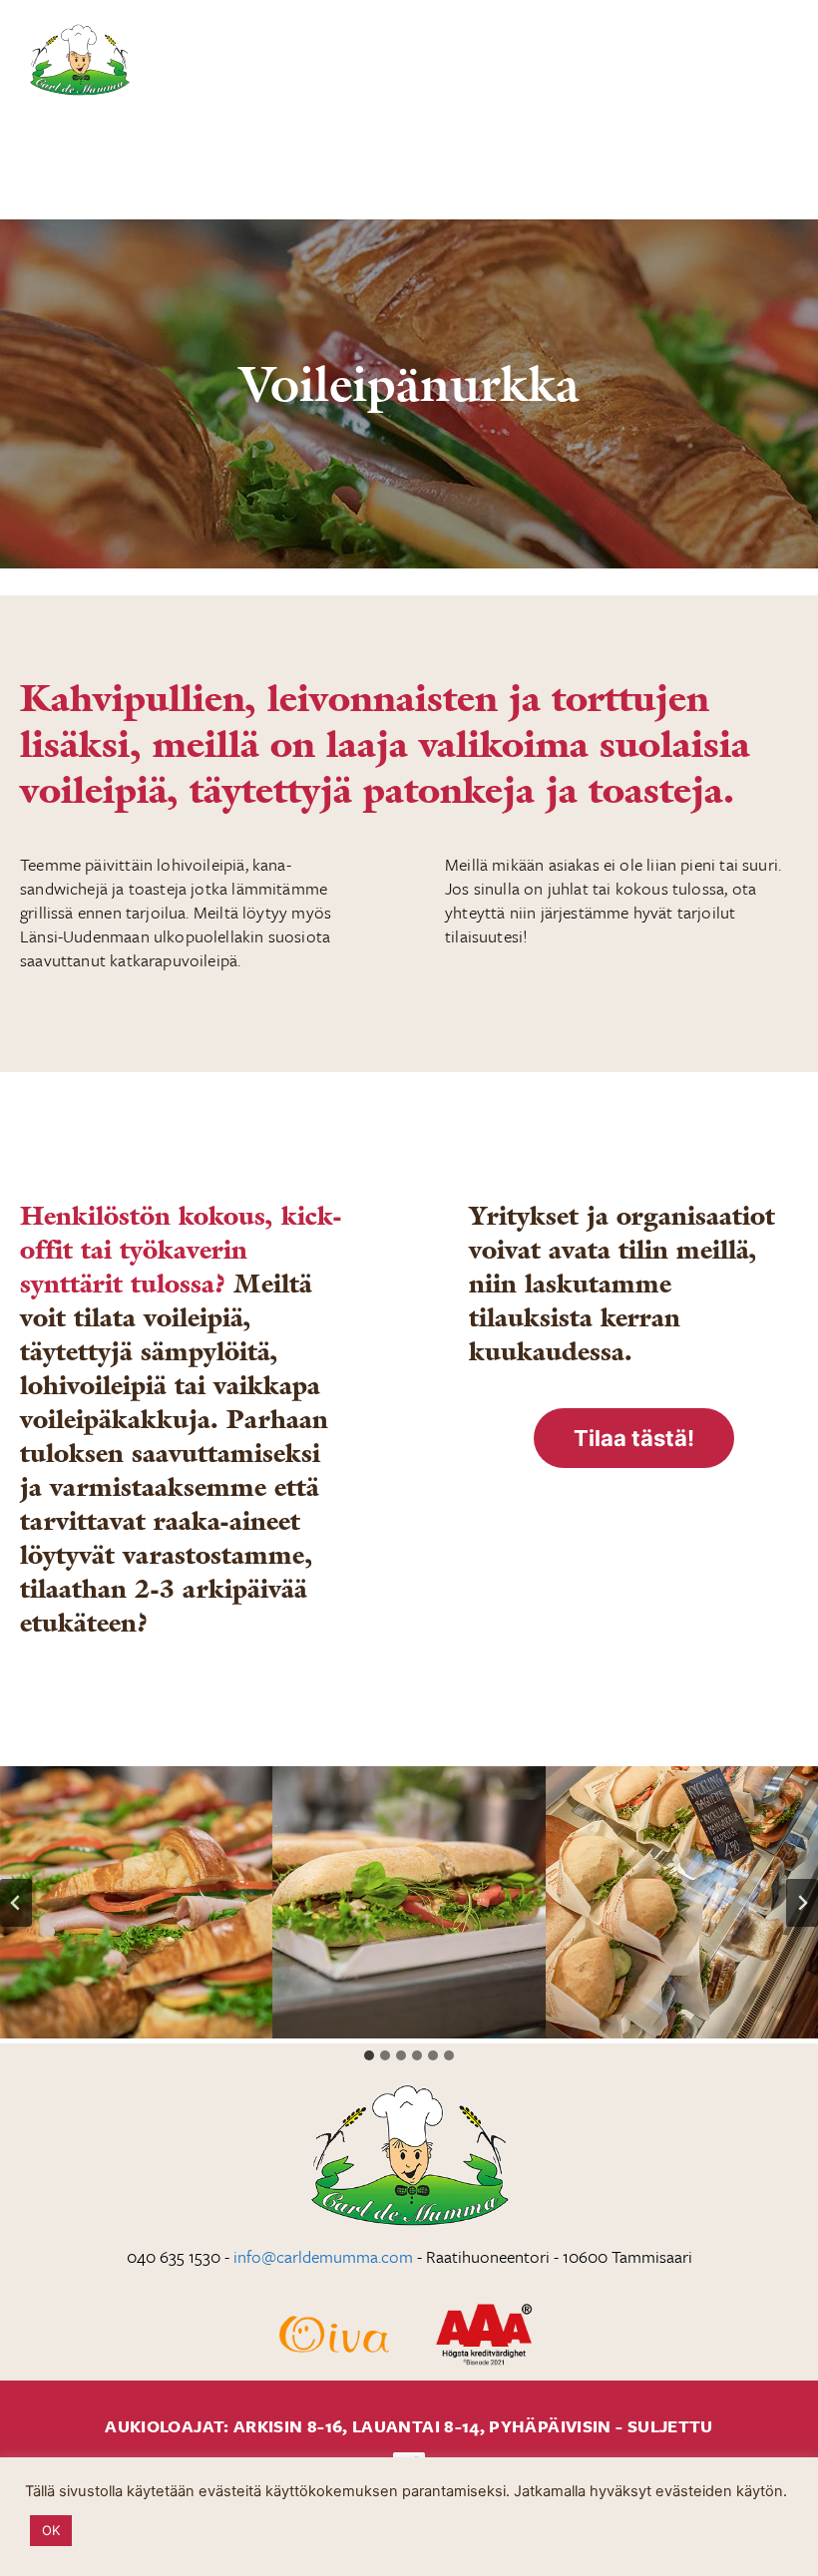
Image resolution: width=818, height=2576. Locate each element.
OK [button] (51, 2530)
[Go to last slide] (16, 1903)
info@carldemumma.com (323, 2256)
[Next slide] (802, 1903)
